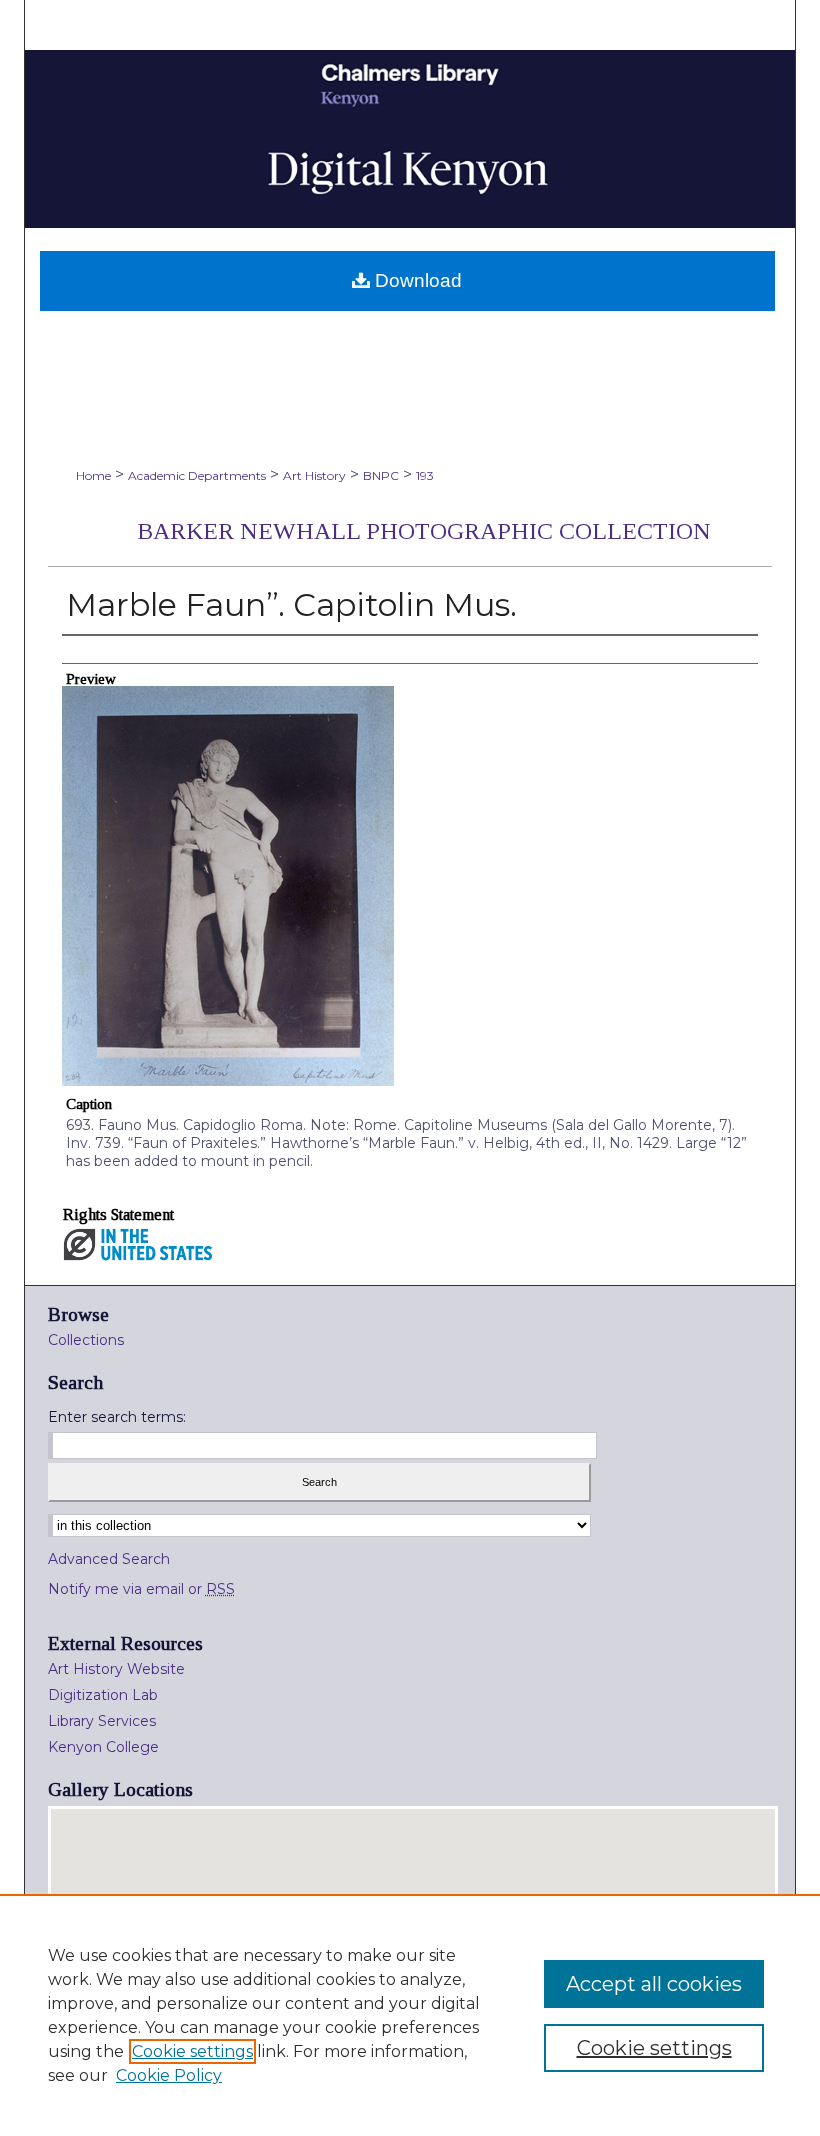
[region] (410, 2015)
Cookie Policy (169, 2075)
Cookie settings (192, 2051)
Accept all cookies (654, 1984)
